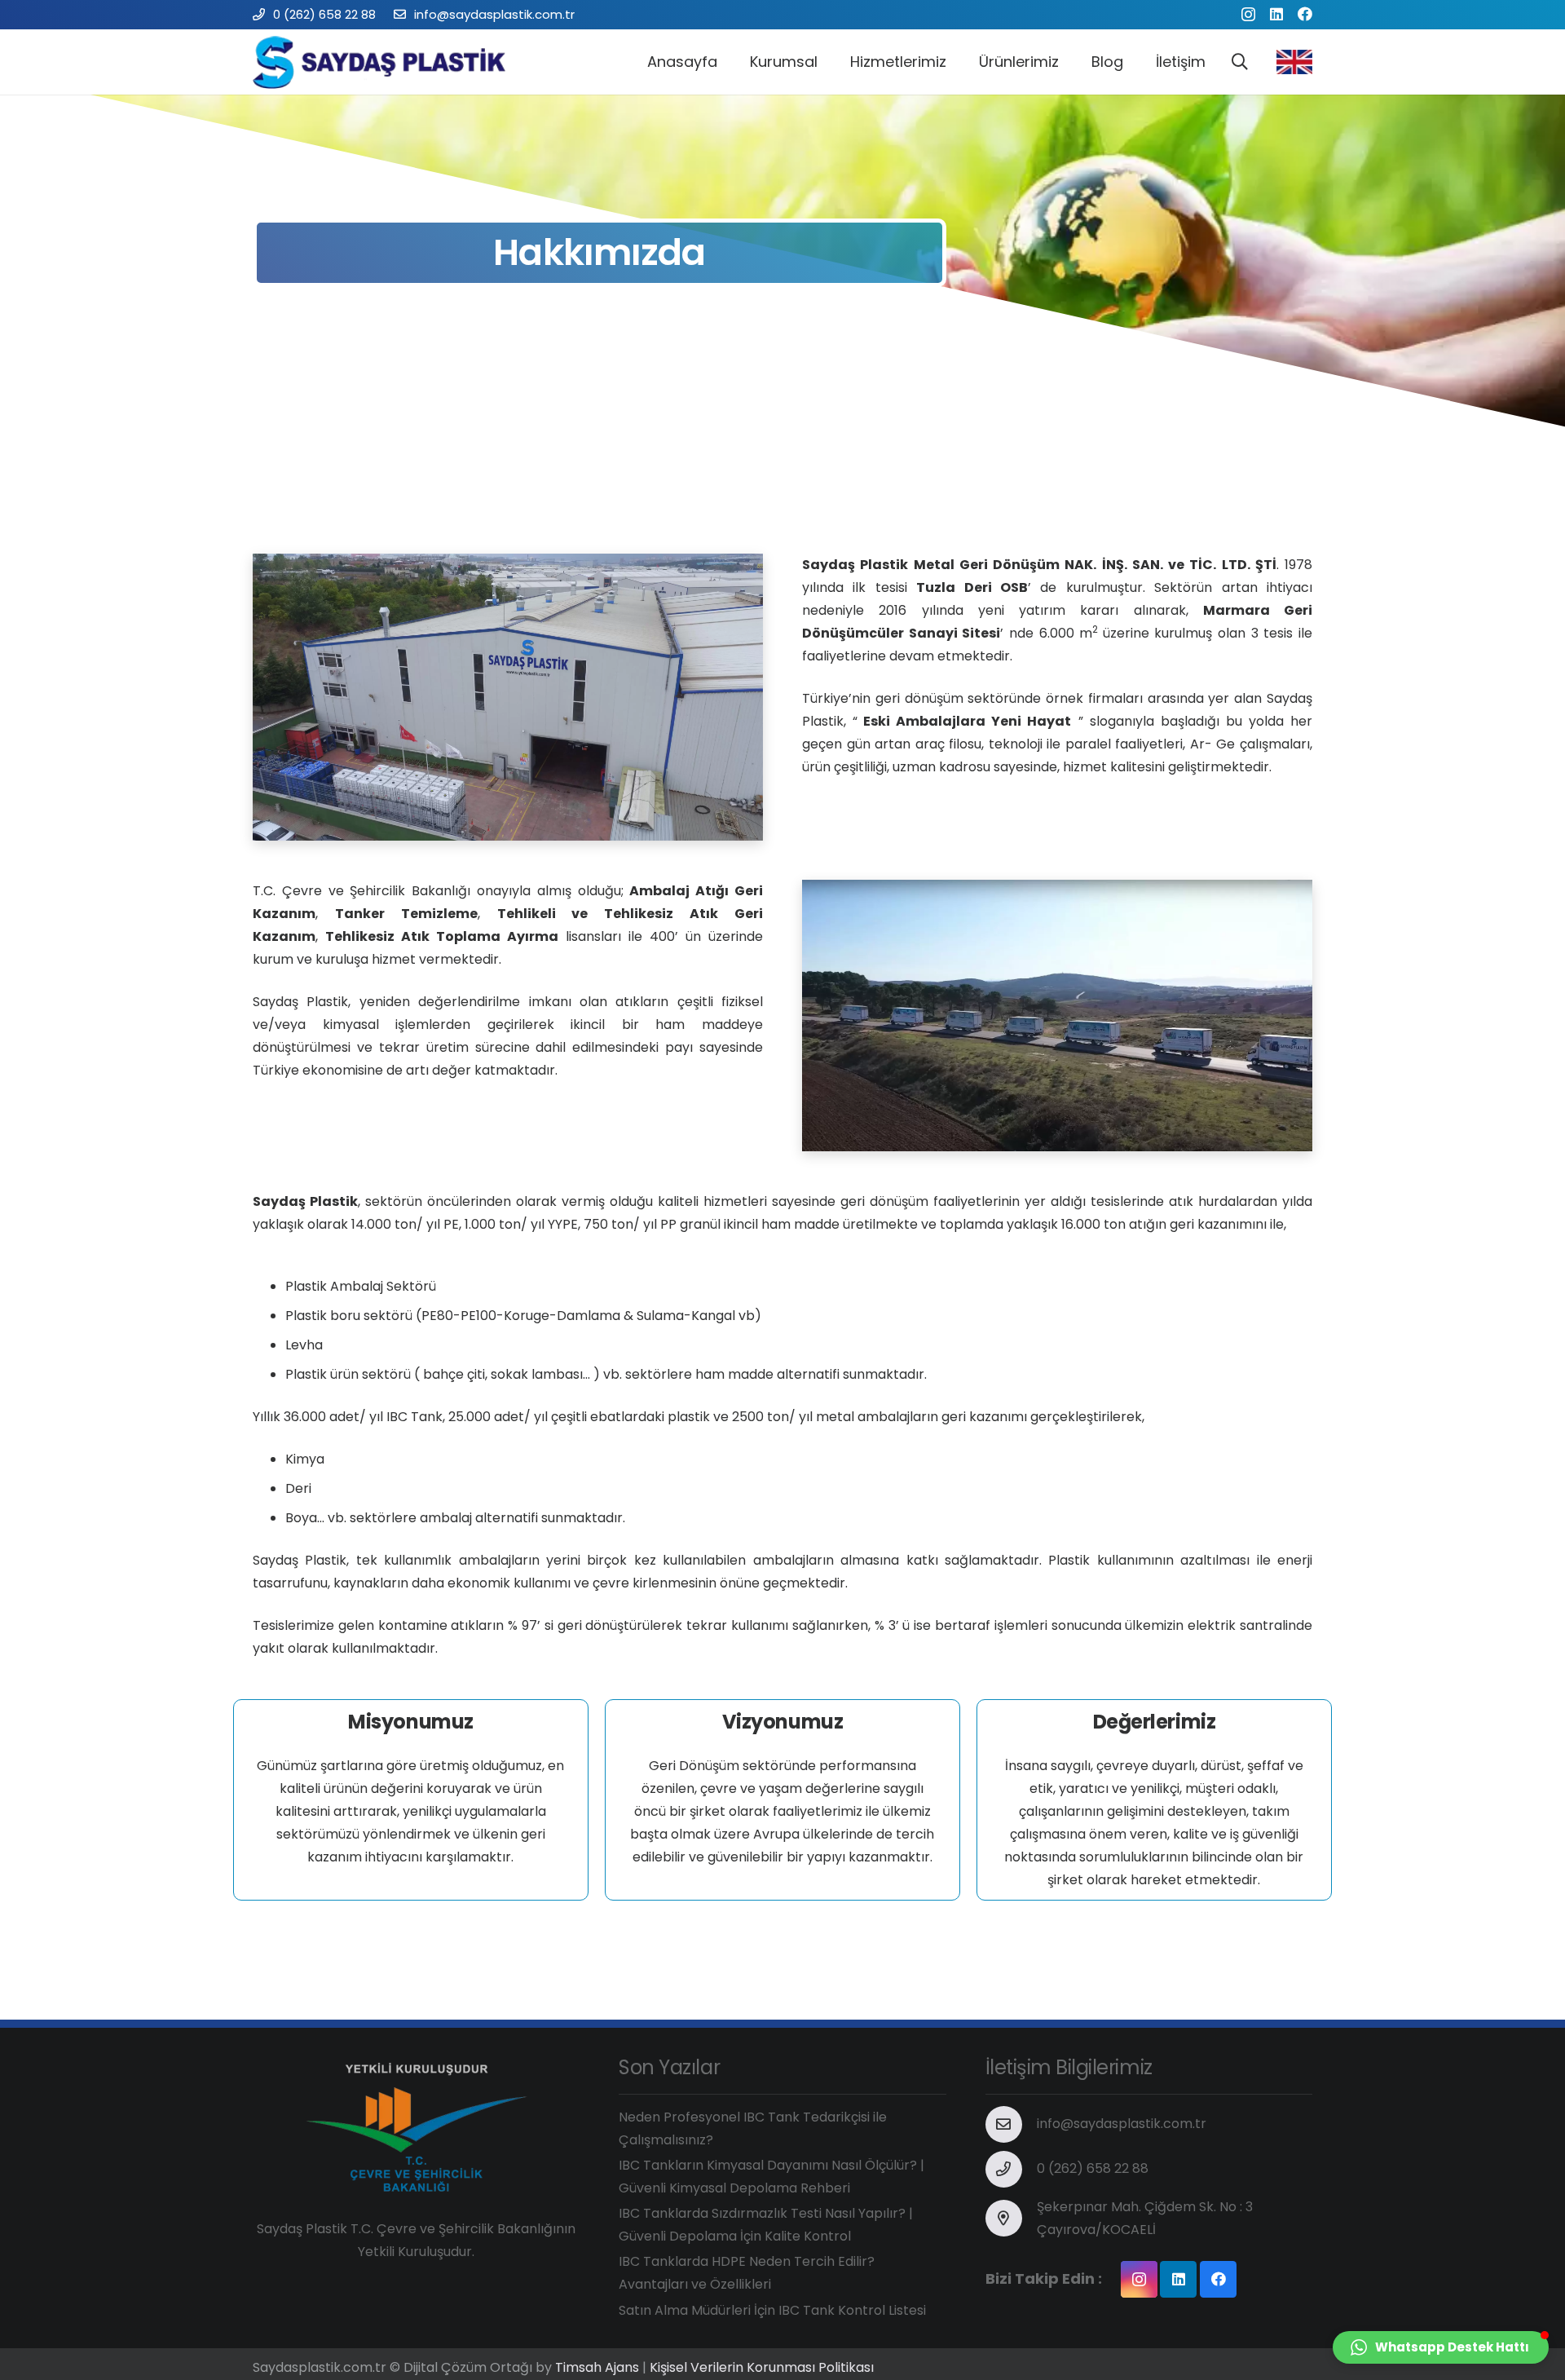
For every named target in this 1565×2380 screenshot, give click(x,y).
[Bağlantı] (385, 62)
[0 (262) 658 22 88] (1012, 2169)
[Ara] (1240, 62)
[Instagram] (1248, 15)
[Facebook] (1305, 14)
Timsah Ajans (597, 2367)
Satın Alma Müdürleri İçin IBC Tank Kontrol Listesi (772, 2310)
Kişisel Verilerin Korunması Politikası (762, 2367)
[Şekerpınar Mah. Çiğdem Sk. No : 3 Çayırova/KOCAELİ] (1012, 2218)
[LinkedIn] (1276, 14)
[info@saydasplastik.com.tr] (1012, 2124)
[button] (1441, 2347)
